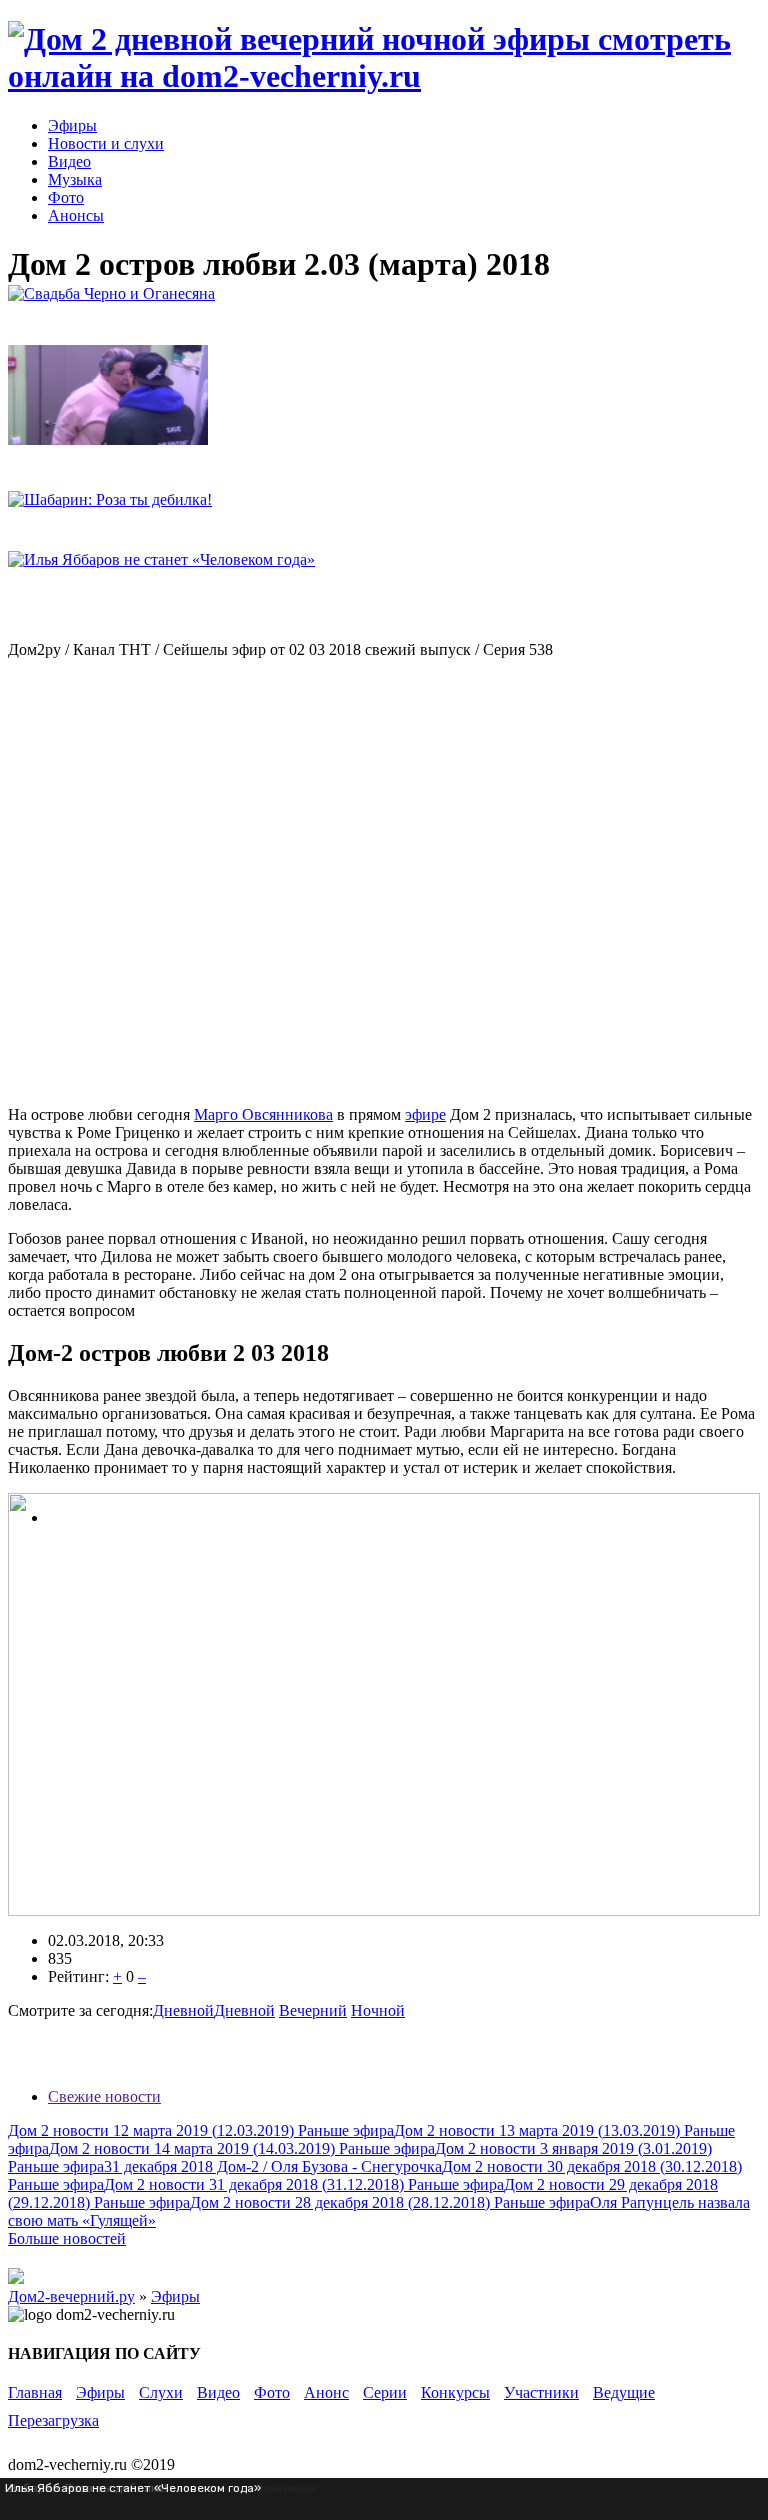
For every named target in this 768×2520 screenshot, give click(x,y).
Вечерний (313, 2010)
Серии (385, 2392)
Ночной (378, 2010)
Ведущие (624, 2392)
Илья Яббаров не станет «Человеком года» (133, 2488)
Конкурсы (455, 2392)
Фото (66, 197)
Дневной (183, 2010)
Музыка (75, 179)
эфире (425, 1114)
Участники (541, 2392)
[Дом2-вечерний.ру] (384, 76)
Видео (69, 161)
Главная (35, 2392)
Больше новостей (67, 2238)
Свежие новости (104, 2096)
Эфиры (72, 125)
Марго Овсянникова (263, 1114)
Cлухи (161, 2392)
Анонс (326, 2392)
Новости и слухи (106, 143)
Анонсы (76, 215)
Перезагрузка (53, 2420)
